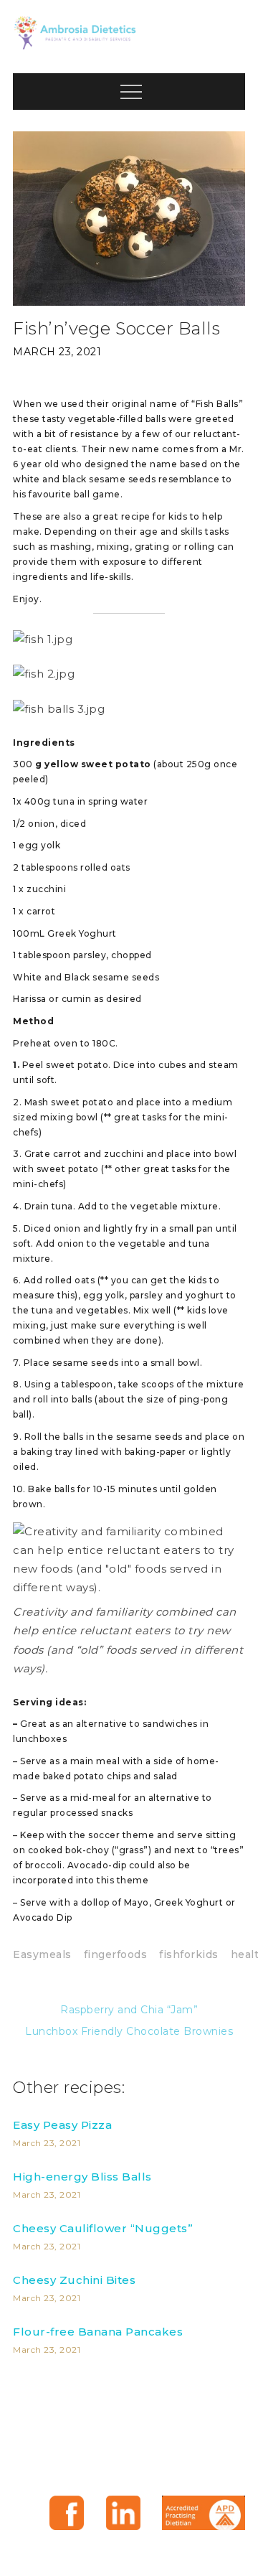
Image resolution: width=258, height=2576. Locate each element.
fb (67, 2513)
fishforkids (189, 1954)
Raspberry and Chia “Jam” (129, 2010)
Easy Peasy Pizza (62, 2125)
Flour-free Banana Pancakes (98, 2332)
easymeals (42, 1954)
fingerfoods (116, 1954)
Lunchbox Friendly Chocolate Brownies (129, 2031)
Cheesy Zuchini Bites (74, 2280)
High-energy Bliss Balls (82, 2177)
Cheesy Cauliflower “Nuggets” (103, 2228)
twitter (123, 2513)
